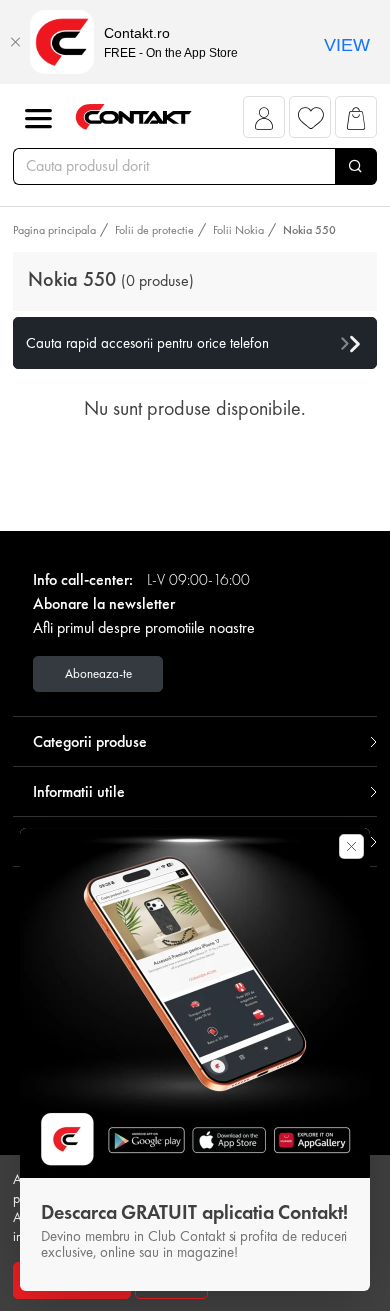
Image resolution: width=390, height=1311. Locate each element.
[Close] (15, 42)
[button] (264, 122)
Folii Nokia (238, 230)
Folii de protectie (154, 230)
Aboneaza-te (98, 673)
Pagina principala (54, 230)
